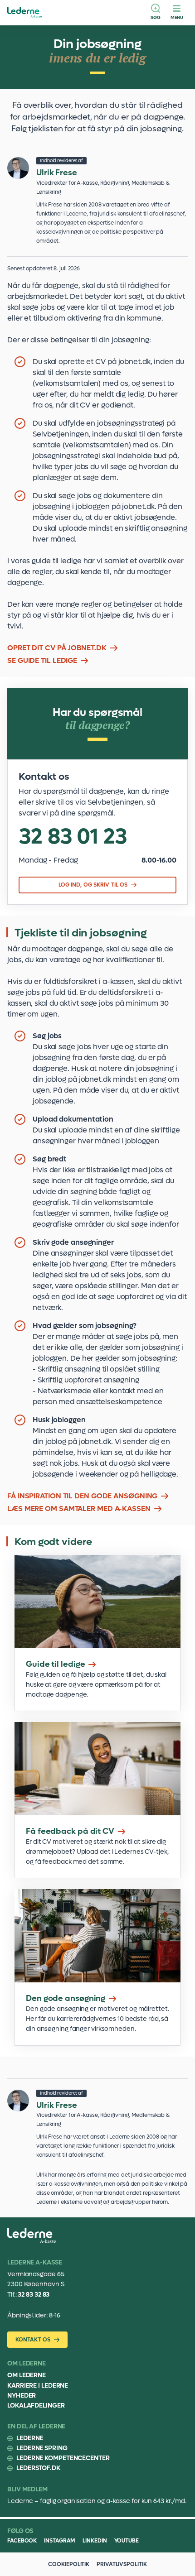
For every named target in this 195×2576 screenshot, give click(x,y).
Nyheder (22, 2396)
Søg (156, 17)
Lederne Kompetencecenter (63, 2458)
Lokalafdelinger (36, 2406)
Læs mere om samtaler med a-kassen (79, 1509)
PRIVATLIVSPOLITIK (122, 2564)
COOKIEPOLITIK (69, 2564)
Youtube (127, 2541)
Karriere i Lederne (38, 2386)
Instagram (60, 2541)
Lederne (30, 2438)
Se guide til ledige (42, 660)
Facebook (22, 2541)
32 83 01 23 (73, 837)
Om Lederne (27, 2375)
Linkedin (95, 2541)
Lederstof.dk (38, 2468)
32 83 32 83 (34, 2295)
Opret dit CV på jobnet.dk (57, 648)
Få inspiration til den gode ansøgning (82, 1496)
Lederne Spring (42, 2448)
